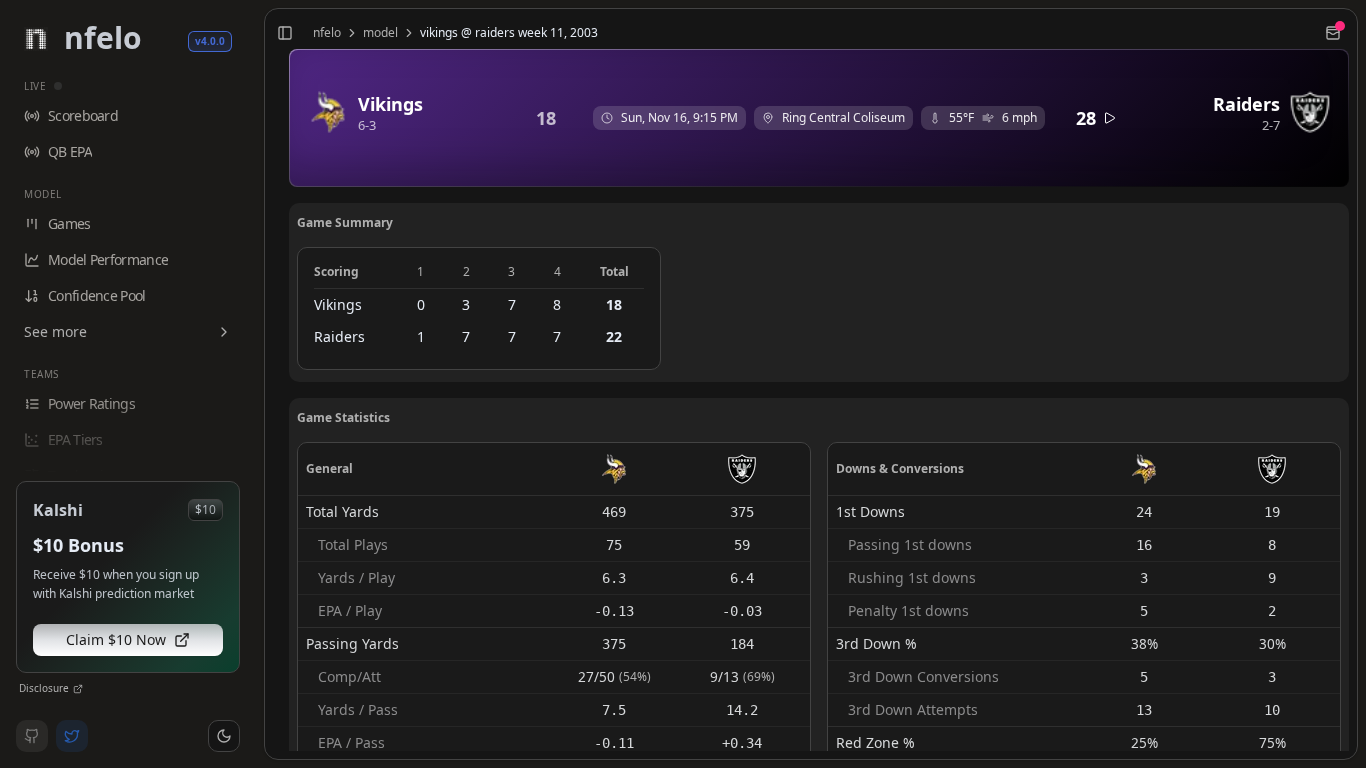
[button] (224, 736)
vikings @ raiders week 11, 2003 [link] (509, 33)
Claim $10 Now (116, 639)
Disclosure (44, 688)
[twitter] (72, 736)
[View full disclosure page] (78, 689)
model (380, 33)
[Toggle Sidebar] (256, 384)
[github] (32, 736)
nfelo (327, 33)
